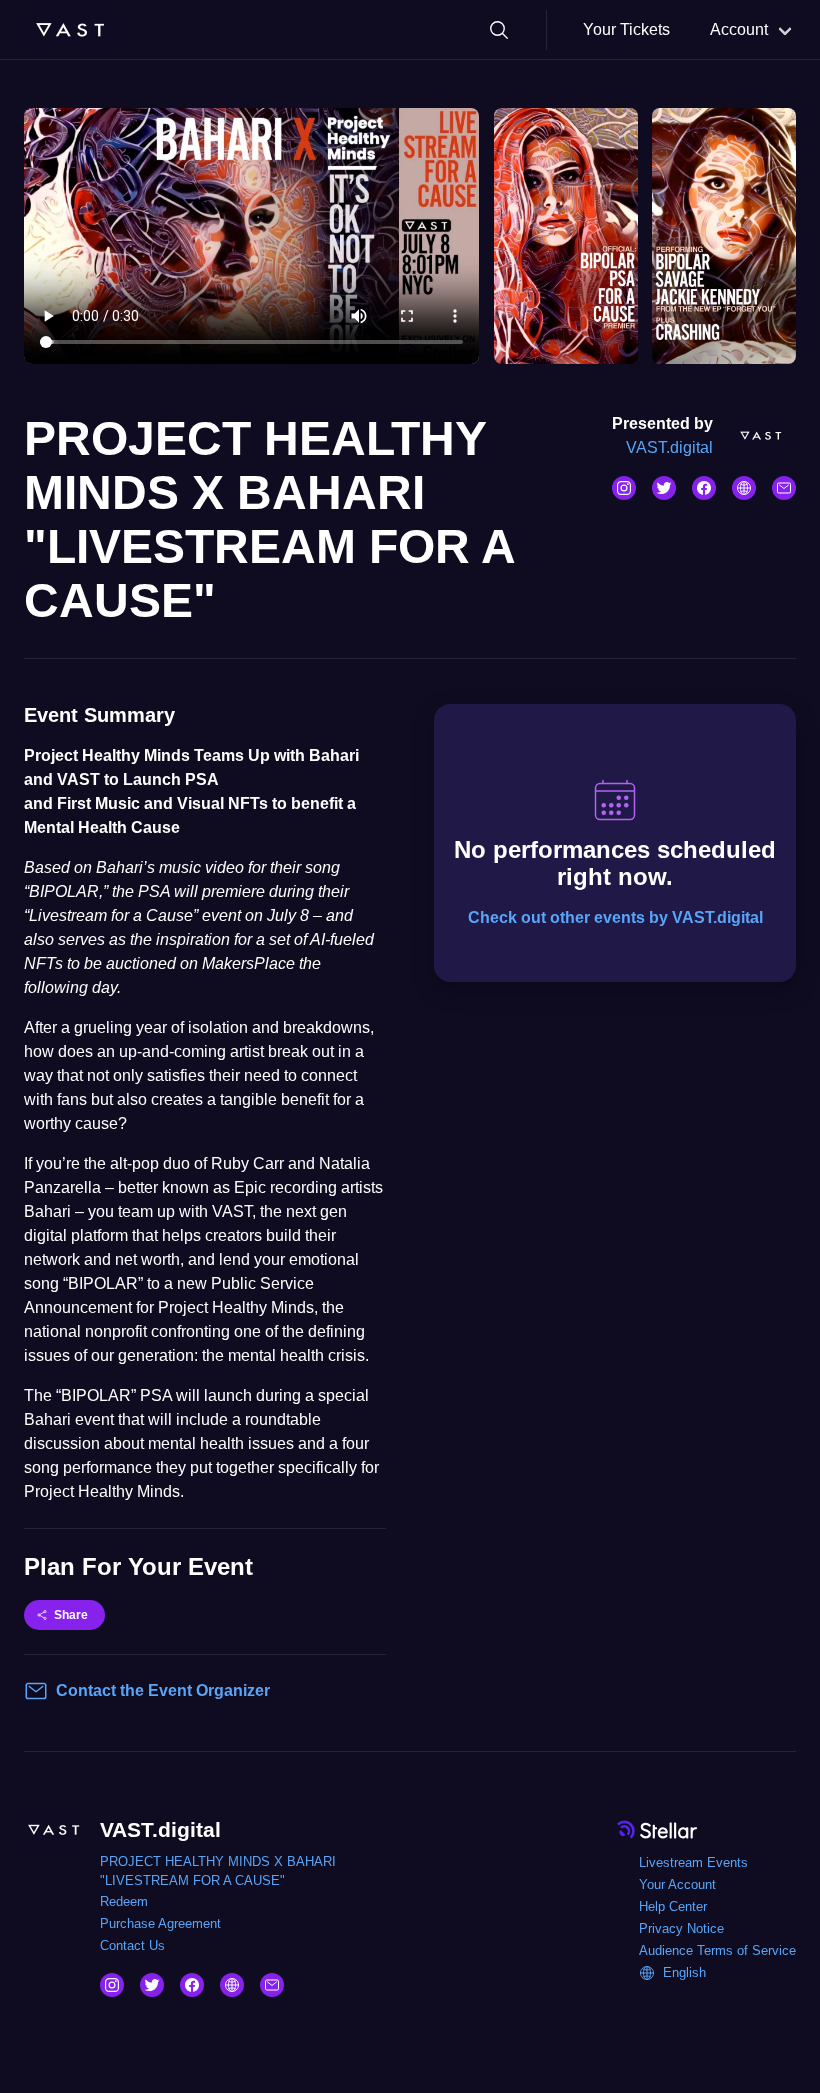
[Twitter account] (664, 488)
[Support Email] (784, 488)
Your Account (677, 1884)
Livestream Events (693, 1862)
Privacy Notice (681, 1928)
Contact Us (132, 1945)
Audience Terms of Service (717, 1950)
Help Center (673, 1906)
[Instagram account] (624, 488)
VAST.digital (669, 447)
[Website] (744, 488)
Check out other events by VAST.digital (615, 917)
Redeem (124, 1901)
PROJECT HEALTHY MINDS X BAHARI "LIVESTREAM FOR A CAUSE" (218, 1871)
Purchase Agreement (160, 1923)
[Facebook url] (704, 488)
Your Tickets (626, 29)
